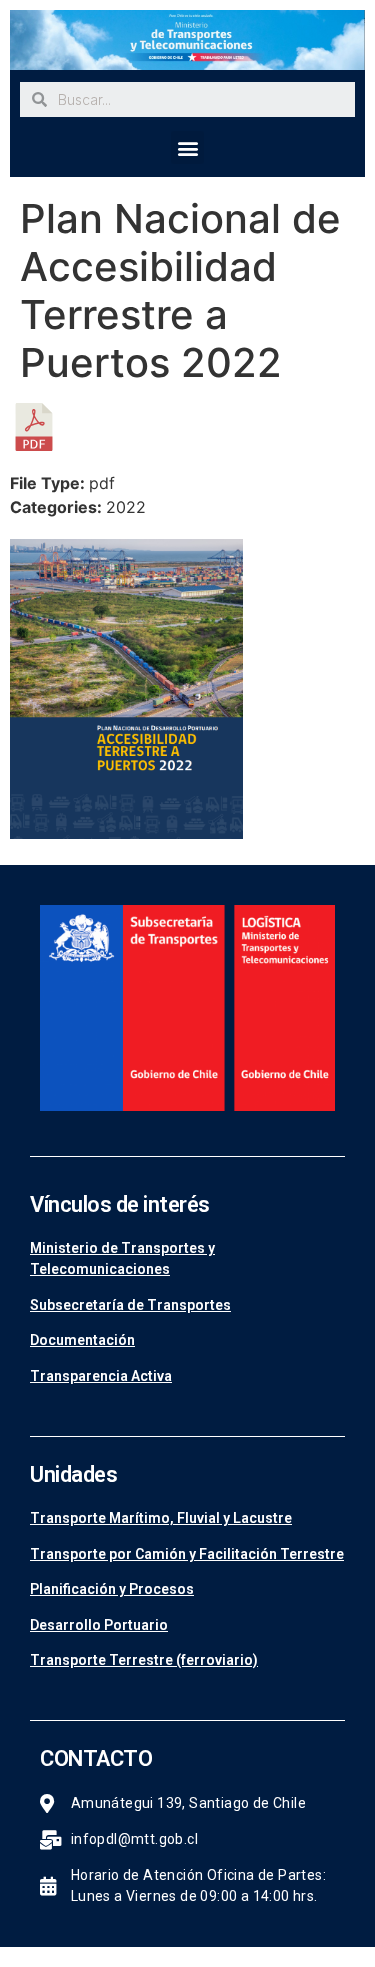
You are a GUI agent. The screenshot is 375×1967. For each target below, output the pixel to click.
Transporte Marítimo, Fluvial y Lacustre (161, 1518)
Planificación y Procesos (112, 1589)
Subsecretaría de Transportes (130, 1305)
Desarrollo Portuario (99, 1625)
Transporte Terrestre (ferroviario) (144, 1660)
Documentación (82, 1340)
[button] (187, 147)
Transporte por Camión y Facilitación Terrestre (187, 1554)
